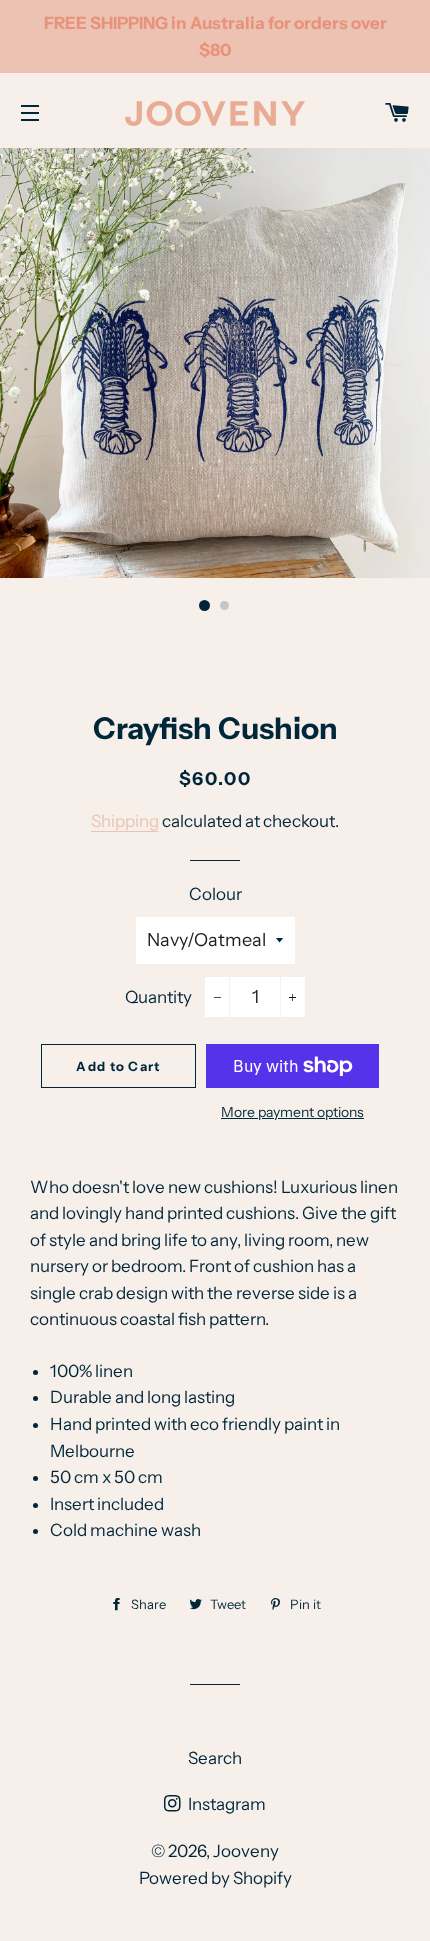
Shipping (125, 821)
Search (215, 1758)
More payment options (292, 1112)
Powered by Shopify (215, 1878)
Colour (215, 894)
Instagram (225, 1804)
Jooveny (246, 1851)
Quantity (158, 997)
